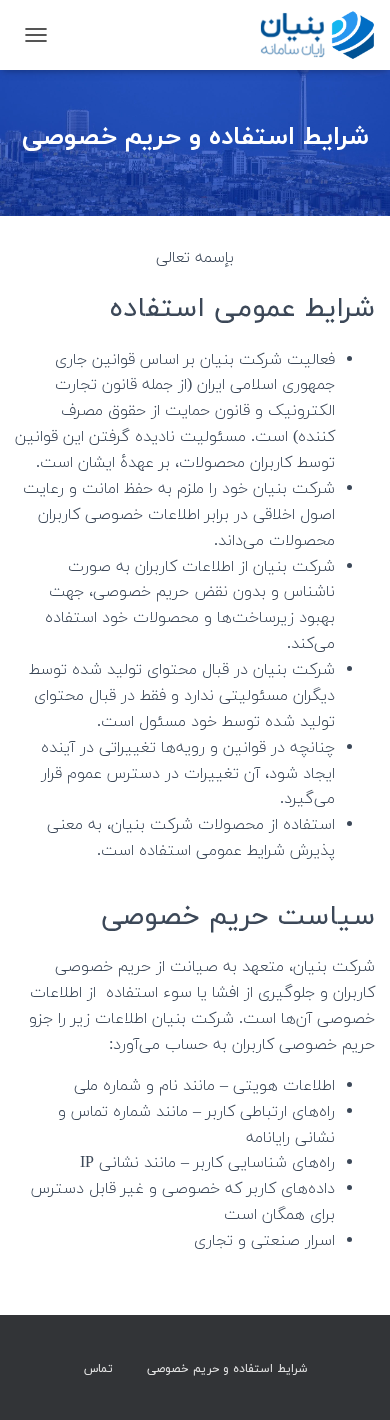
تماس (98, 1369)
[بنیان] (308, 35)
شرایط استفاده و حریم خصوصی (227, 1369)
